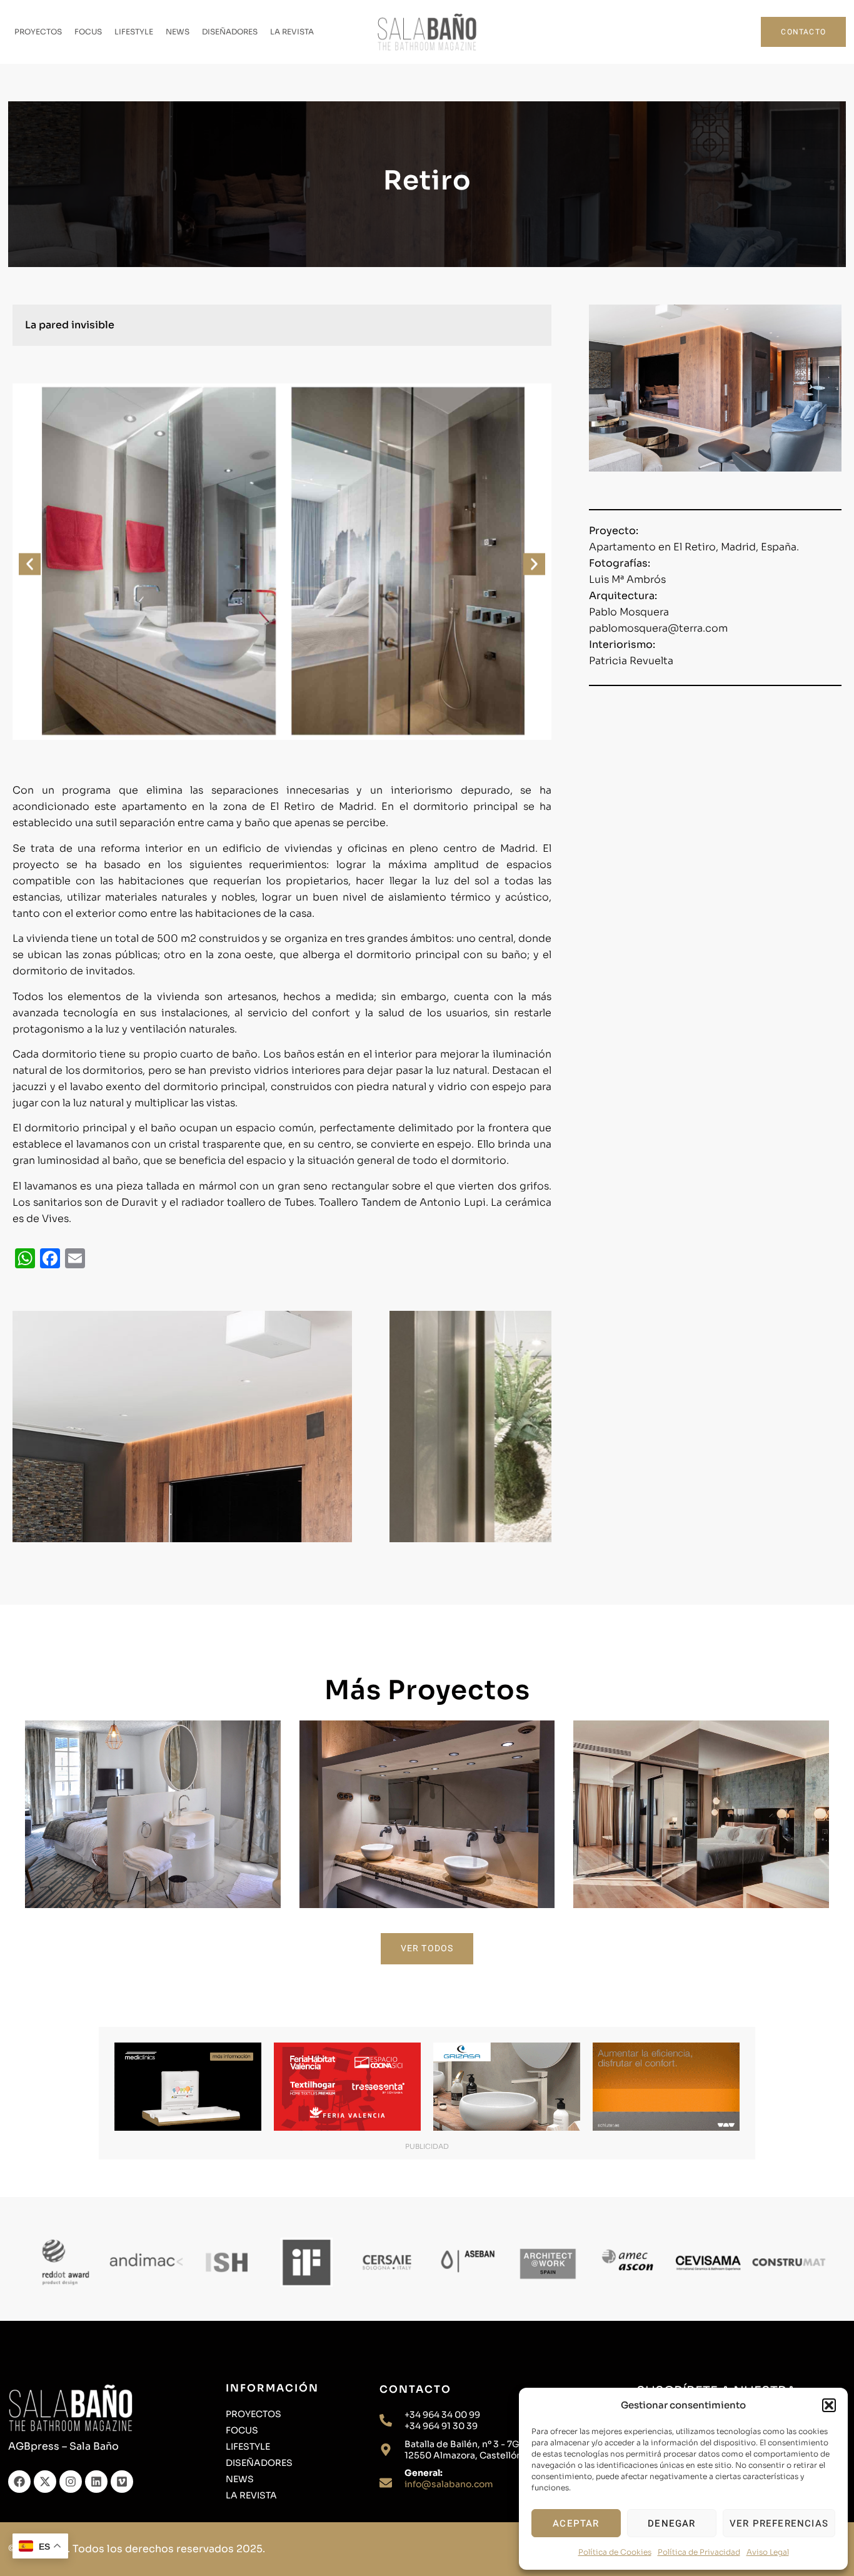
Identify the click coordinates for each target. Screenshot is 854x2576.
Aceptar (576, 2523)
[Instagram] (71, 2482)
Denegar (671, 2523)
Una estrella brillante (701, 1793)
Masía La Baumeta (427, 1793)
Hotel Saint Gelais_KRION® (153, 1793)
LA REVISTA (292, 32)
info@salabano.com (449, 2484)
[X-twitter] (45, 2482)
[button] (829, 2405)
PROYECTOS (38, 32)
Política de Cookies (615, 2552)
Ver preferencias (779, 2523)
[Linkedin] (96, 2482)
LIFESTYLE (134, 32)
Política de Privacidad (699, 2552)
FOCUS (88, 32)
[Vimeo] (122, 2482)
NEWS (178, 32)
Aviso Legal (768, 2552)
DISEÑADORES (230, 32)
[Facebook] (19, 2482)
